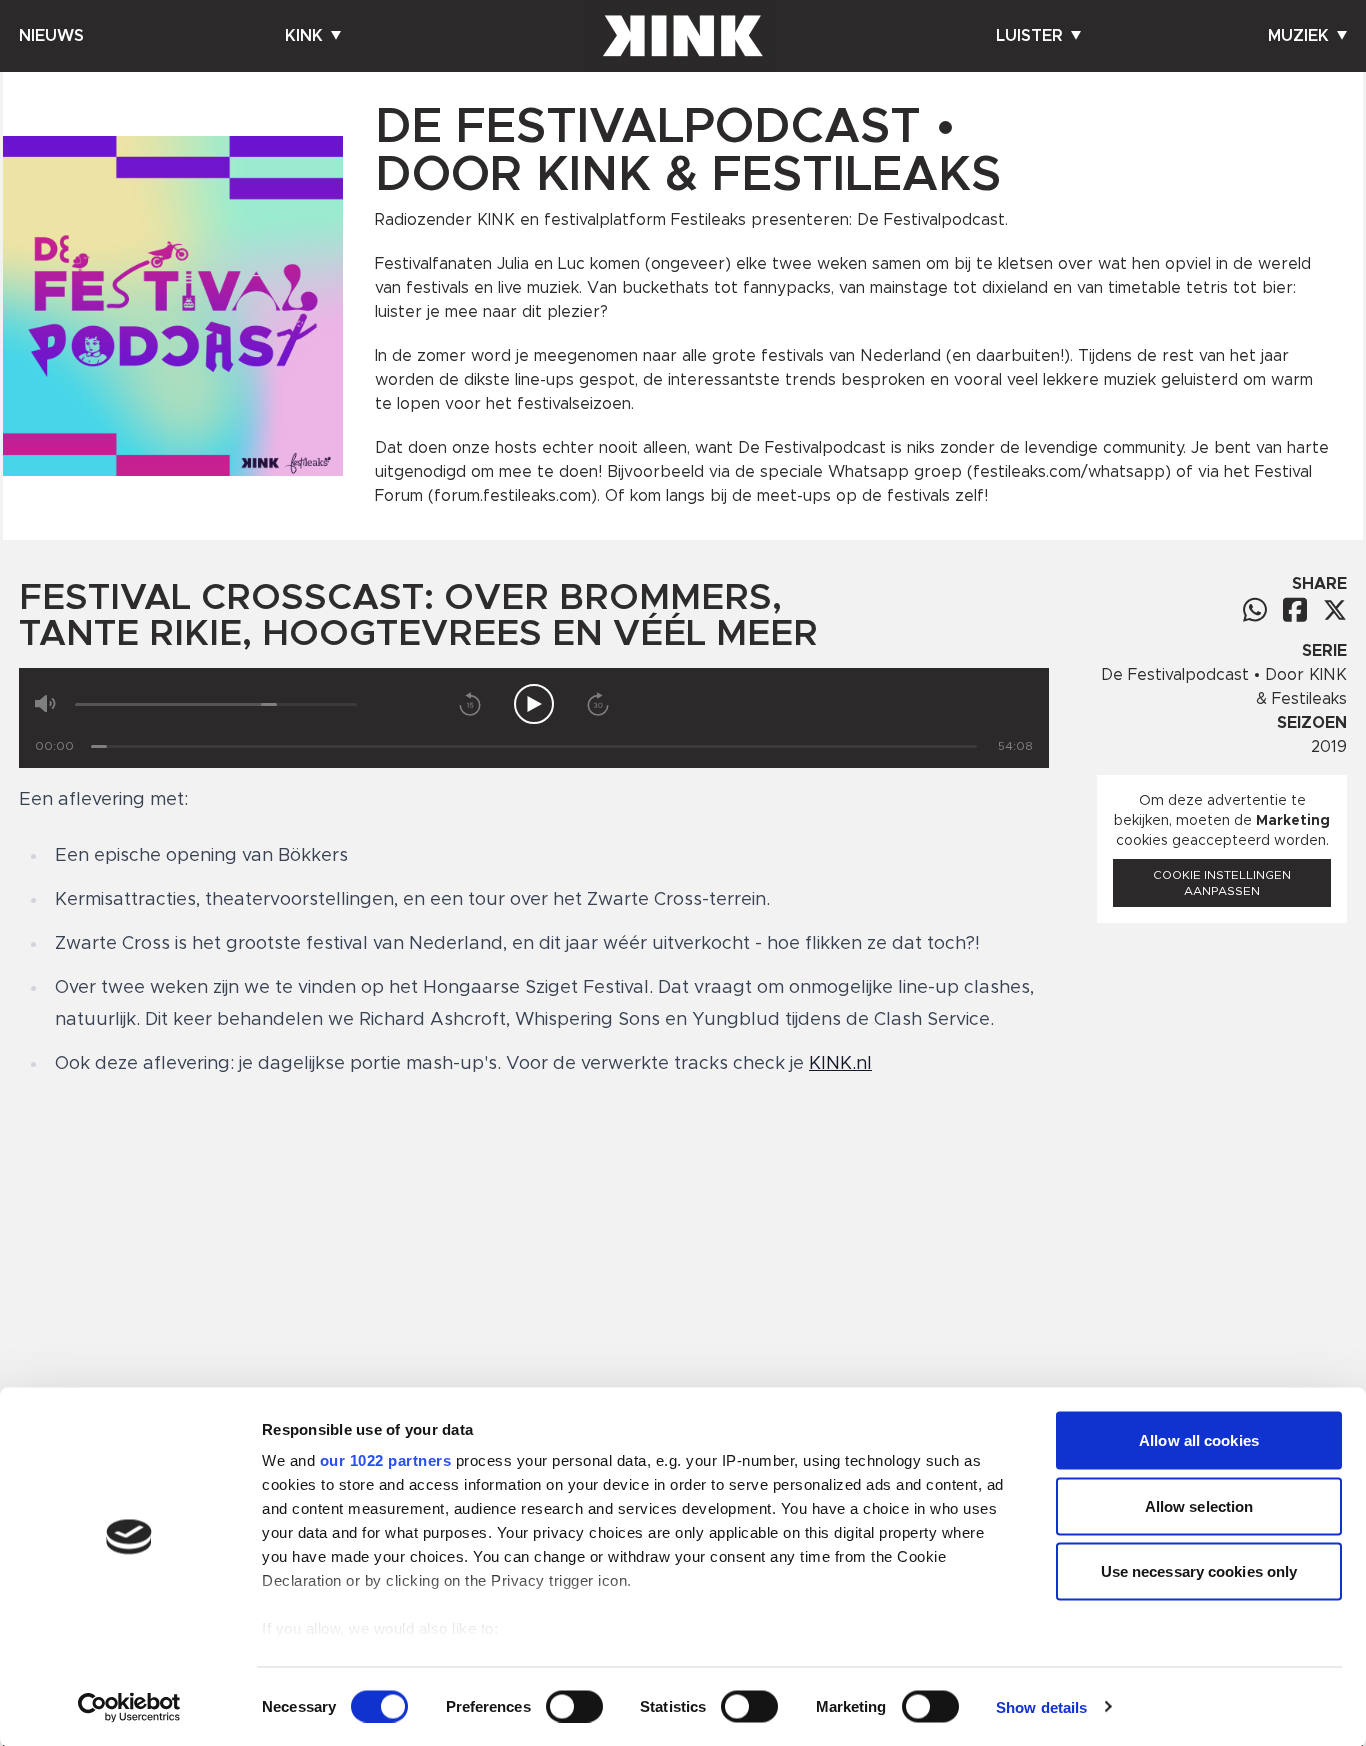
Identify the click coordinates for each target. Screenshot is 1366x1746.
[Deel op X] (1335, 610)
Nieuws (51, 36)
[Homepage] (683, 36)
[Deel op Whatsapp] (1255, 609)
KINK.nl (840, 1064)
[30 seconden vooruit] (598, 704)
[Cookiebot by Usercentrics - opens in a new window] (129, 1707)
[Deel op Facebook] (1295, 609)
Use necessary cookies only (1199, 1571)
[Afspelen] (534, 704)
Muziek (1298, 36)
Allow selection (1199, 1505)
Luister (1029, 36)
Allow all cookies (1199, 1440)
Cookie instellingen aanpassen (1222, 883)
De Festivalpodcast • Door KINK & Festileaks (1224, 687)
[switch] (574, 1706)
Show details (1041, 1706)
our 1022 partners (386, 1460)
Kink (304, 36)
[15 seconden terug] (470, 704)
